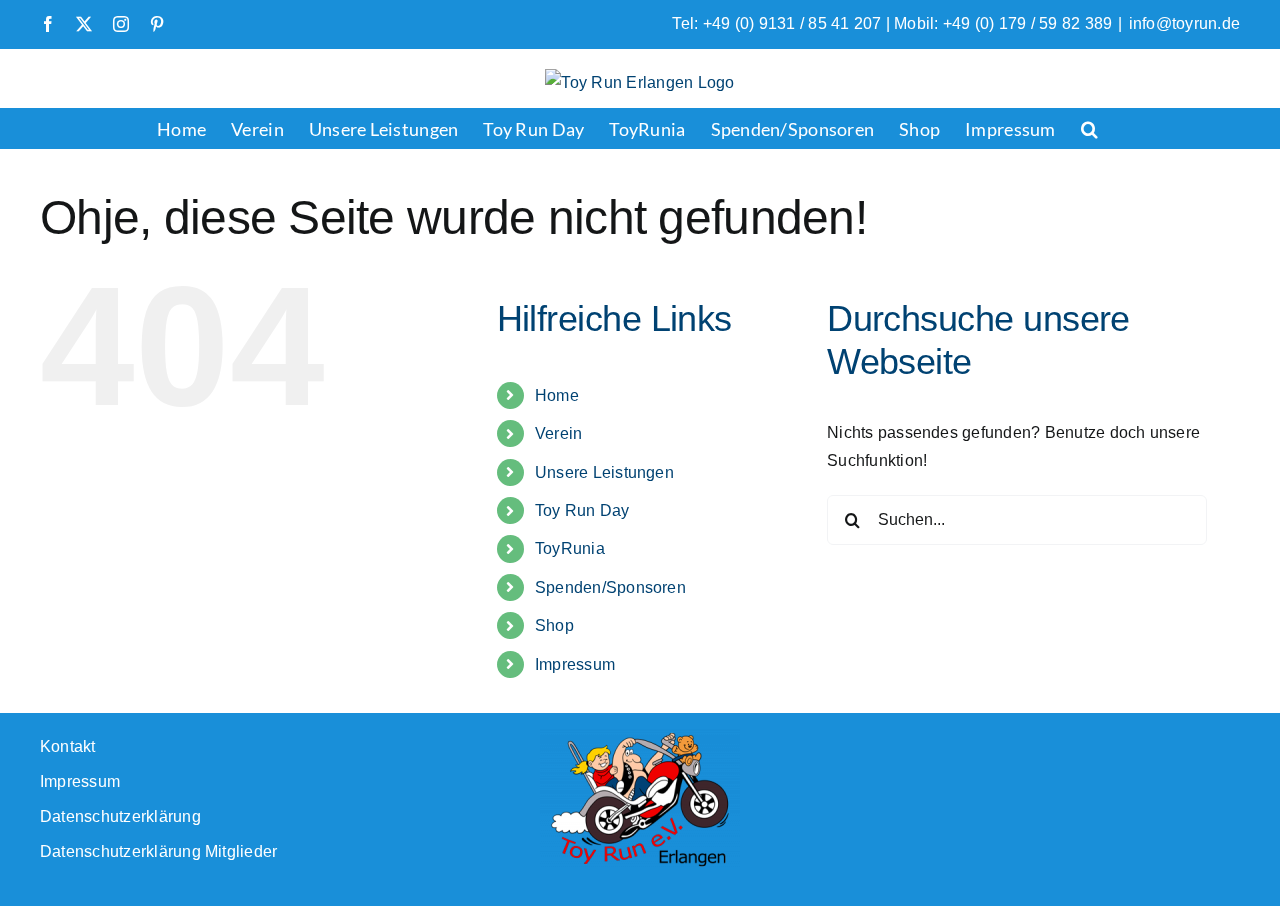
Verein (558, 433)
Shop (554, 625)
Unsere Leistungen (604, 472)
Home (557, 395)
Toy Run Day (582, 510)
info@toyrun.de (1184, 23)
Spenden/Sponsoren (610, 587)
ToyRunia (570, 548)
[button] (1089, 128)
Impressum (575, 664)
